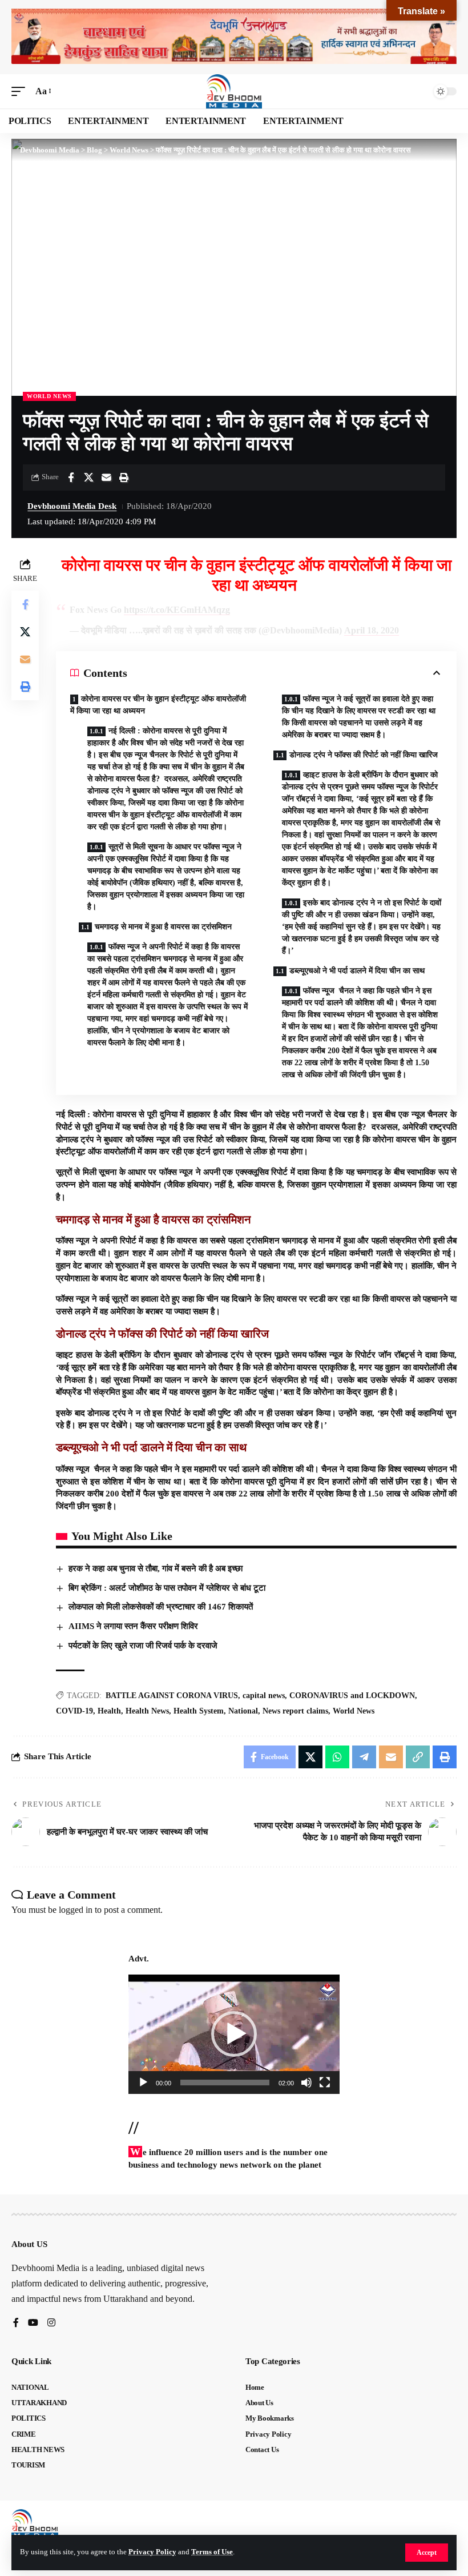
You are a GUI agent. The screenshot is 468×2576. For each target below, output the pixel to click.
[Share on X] (88, 478)
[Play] (143, 2083)
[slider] (225, 2083)
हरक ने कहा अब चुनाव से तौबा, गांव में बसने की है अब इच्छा (156, 1568)
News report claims (295, 1711)
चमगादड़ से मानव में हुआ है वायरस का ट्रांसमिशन (163, 927)
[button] (427, 2553)
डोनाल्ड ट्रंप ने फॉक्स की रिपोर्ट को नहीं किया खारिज (364, 755)
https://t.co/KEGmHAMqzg (177, 610)
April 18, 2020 (372, 630)
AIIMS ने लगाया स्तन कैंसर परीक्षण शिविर (133, 1626)
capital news (264, 1696)
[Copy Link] (418, 1757)
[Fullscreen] (325, 2083)
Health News (147, 1711)
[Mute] (306, 2083)
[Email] (106, 478)
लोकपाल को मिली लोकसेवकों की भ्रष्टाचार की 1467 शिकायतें (161, 1607)
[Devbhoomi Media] (234, 91)
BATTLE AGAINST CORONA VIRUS (172, 1696)
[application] (234, 2034)
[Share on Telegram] (364, 1757)
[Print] (124, 478)
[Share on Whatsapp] (337, 1757)
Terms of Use (212, 2552)
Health (109, 1711)
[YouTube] (33, 2323)
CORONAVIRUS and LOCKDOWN (352, 1696)
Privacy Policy (152, 2552)
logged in (76, 1910)
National (243, 1711)
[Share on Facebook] (71, 478)
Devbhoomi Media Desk (72, 506)
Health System (199, 1711)
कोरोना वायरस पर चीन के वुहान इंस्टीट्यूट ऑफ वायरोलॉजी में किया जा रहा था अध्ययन (158, 705)
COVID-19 (74, 1711)
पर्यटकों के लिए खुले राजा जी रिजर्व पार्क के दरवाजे (144, 1646)
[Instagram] (51, 2323)
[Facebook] (16, 2323)
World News (49, 396)
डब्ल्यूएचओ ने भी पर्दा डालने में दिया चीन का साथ (357, 971)
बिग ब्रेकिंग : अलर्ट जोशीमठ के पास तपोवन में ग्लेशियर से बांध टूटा (167, 1588)
